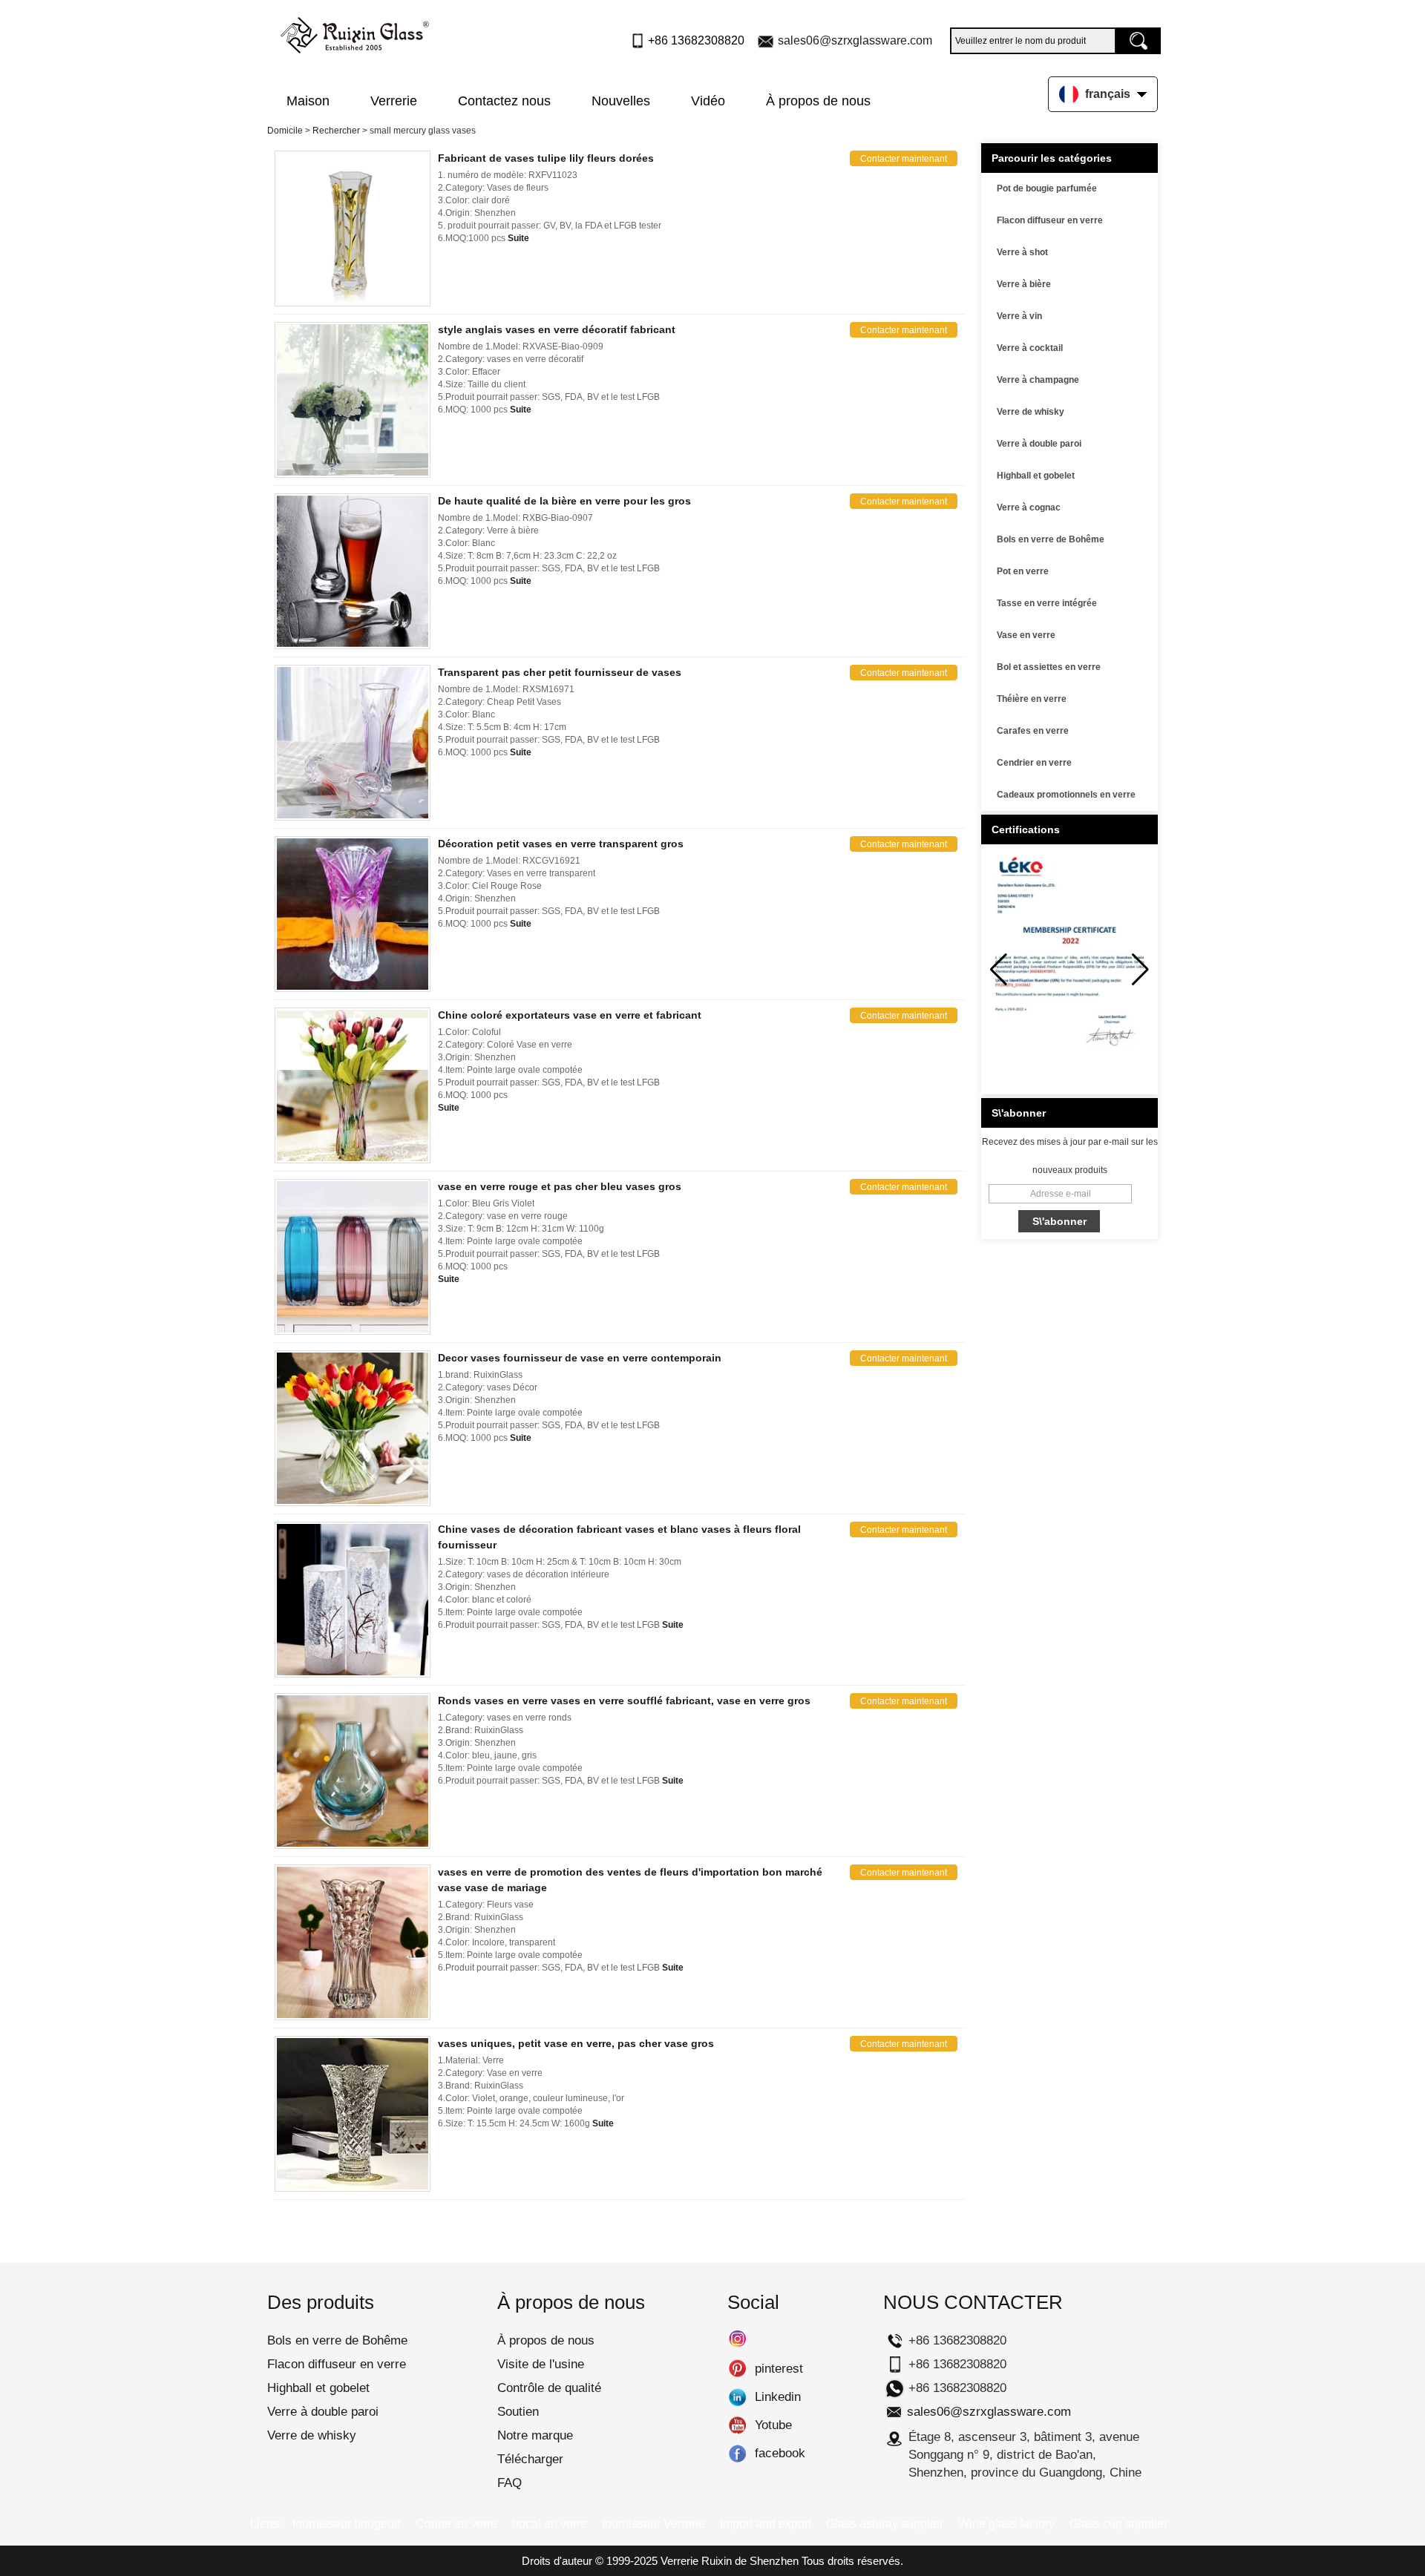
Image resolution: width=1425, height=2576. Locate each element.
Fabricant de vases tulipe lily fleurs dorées (546, 158)
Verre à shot (1022, 252)
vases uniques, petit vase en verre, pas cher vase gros (576, 2043)
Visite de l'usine (541, 2364)
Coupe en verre (456, 2524)
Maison (308, 101)
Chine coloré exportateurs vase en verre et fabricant (570, 1015)
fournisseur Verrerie (653, 2524)
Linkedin (737, 2397)
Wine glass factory (1006, 2524)
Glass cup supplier (1118, 2524)
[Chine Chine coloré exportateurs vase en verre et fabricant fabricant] (353, 1085)
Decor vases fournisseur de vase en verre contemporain (580, 1358)
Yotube (737, 2425)
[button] (1140, 970)
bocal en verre (550, 2524)
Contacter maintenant (904, 159)
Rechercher (336, 131)
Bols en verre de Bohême (1051, 539)
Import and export (766, 2524)
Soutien (518, 2412)
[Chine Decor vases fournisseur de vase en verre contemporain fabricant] (353, 1428)
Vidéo (708, 101)
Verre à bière (1024, 284)
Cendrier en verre (1034, 763)
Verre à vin (1019, 316)
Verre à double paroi (1039, 444)
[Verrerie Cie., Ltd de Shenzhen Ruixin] (355, 32)
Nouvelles (621, 101)
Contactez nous (504, 101)
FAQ (510, 2483)
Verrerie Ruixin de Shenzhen (730, 2561)
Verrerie (394, 101)
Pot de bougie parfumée (1047, 188)
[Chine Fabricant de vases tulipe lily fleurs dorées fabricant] (353, 229)
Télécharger (530, 2459)
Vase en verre (1026, 635)
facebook (737, 2454)
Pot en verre (1023, 571)
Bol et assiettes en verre (1049, 667)
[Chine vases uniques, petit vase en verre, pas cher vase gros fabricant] (353, 2114)
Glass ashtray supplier (885, 2524)
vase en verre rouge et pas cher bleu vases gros (560, 1186)
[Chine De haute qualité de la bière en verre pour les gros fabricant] (353, 571)
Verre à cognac (1029, 507)
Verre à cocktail (1030, 348)
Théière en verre (1032, 699)
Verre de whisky (1031, 412)
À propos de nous (818, 101)
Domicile (285, 131)
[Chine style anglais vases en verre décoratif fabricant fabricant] (353, 400)
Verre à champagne (1038, 380)
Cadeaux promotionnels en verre (1066, 795)
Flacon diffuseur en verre (1050, 220)
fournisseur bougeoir (347, 2524)
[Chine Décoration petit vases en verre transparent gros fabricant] (353, 914)
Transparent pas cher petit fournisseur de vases (560, 672)
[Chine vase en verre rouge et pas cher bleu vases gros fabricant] (353, 1257)
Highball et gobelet (1036, 476)
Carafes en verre (1033, 731)
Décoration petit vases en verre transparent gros (561, 844)
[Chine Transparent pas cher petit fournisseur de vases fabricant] (353, 743)
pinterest (737, 2369)
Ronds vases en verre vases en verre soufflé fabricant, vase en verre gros (624, 1701)
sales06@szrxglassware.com (855, 40)
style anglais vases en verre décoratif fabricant (557, 329)
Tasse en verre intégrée (1047, 603)
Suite (518, 238)
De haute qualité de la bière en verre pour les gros (564, 501)
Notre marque (535, 2435)
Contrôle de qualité (549, 2388)
